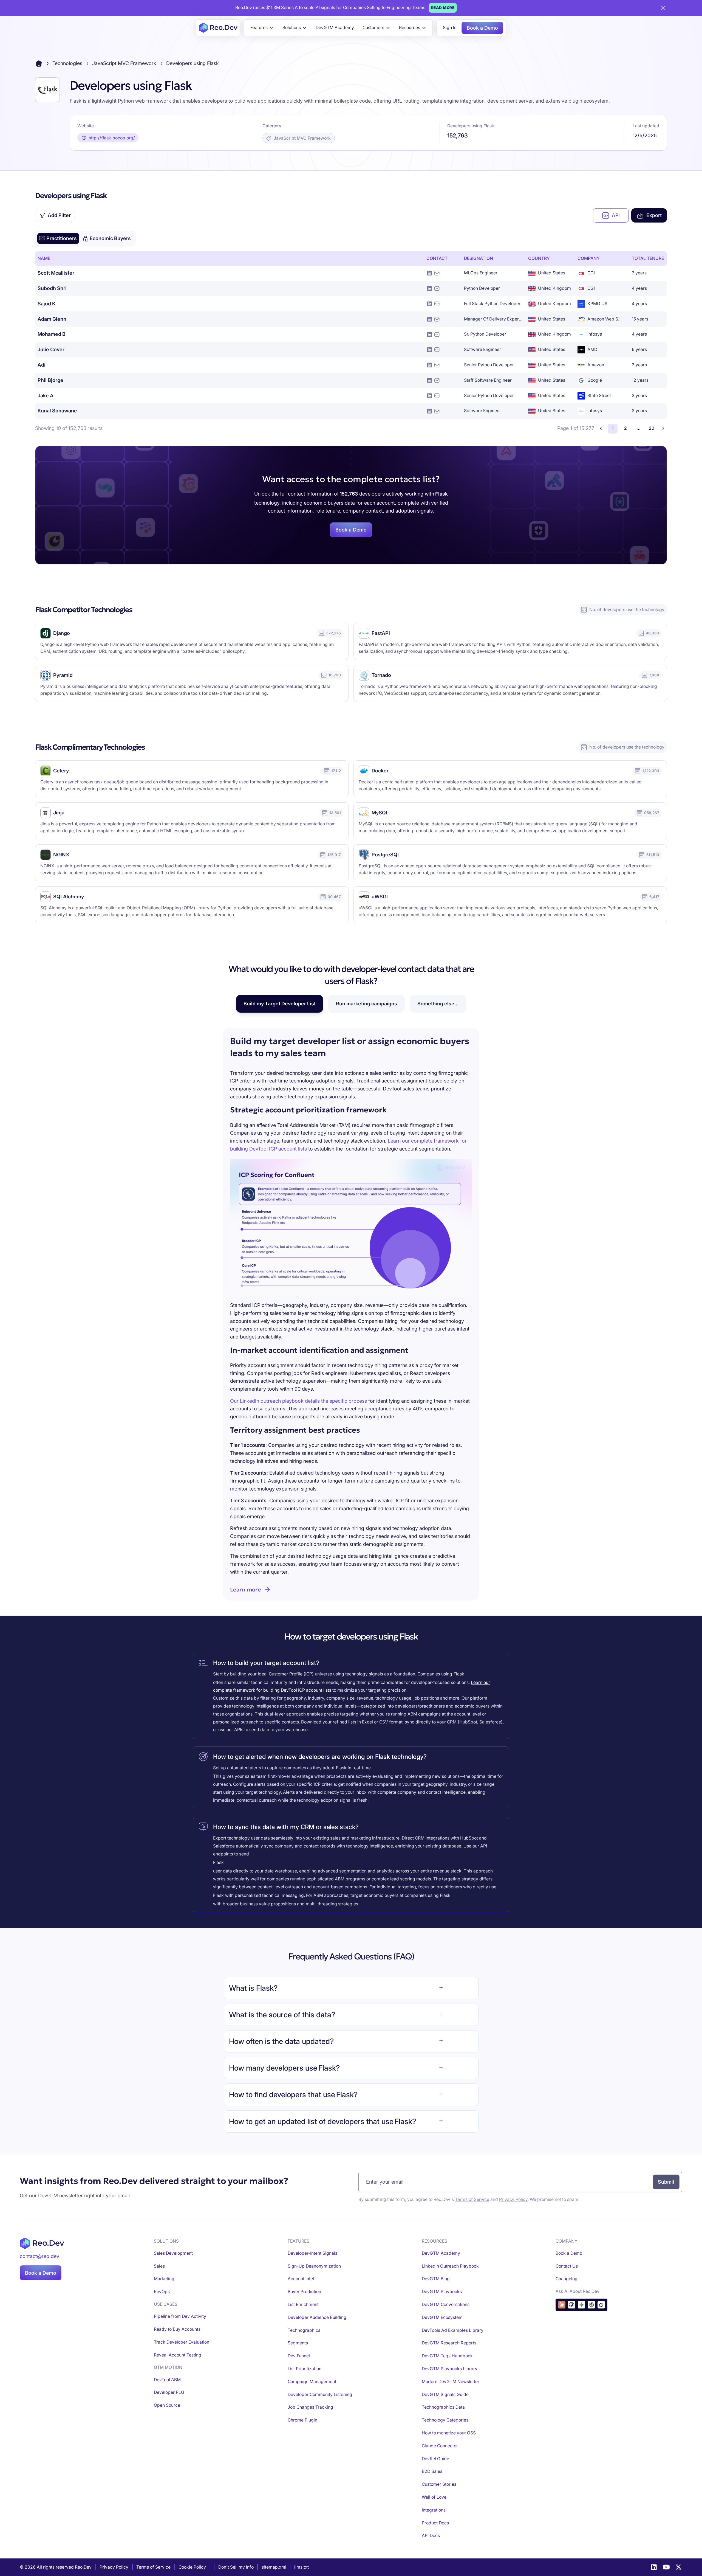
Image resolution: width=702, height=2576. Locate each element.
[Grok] (601, 2305)
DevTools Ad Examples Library (453, 2330)
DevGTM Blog (436, 2279)
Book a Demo (482, 28)
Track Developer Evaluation (182, 2342)
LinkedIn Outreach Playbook (450, 2266)
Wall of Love (434, 2497)
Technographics (304, 2330)
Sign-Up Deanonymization (314, 2266)
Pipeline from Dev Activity (180, 2316)
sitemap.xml (274, 2567)
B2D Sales (432, 2471)
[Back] (601, 428)
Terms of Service (472, 2199)
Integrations (434, 2510)
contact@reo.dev (39, 2256)
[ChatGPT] (572, 2305)
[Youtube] (666, 2567)
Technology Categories (445, 2420)
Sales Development (173, 2253)
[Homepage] (218, 28)
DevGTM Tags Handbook (447, 2356)
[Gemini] (581, 2305)
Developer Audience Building (317, 2317)
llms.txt (302, 2567)
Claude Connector (440, 2446)
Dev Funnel (299, 2356)
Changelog (567, 2279)
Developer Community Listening (320, 2394)
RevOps (162, 2292)
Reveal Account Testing (178, 2355)
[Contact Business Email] (437, 273)
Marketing (164, 2279)
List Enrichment (303, 2304)
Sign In (450, 28)
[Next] (663, 428)
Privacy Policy (513, 2199)
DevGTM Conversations (446, 2304)
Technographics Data (443, 2407)
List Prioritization (305, 2369)
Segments (298, 2343)
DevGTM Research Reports (449, 2343)
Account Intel (301, 2279)
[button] (262, 28)
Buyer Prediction (304, 2292)
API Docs (431, 2536)
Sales (159, 2266)
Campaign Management (312, 2382)
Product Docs (435, 2523)
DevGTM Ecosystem (442, 2317)
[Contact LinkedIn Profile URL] (430, 273)
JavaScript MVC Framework (124, 63)
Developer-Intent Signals (312, 2253)
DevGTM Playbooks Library (450, 2369)
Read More (443, 8)
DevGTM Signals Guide (445, 2394)
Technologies (67, 63)
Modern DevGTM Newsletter (451, 2382)
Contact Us (567, 2266)
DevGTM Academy (335, 28)
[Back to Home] (39, 64)
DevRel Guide (435, 2459)
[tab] (58, 238)
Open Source (167, 2405)
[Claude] (562, 2305)
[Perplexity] (591, 2305)
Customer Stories (439, 2484)
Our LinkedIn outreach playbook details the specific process (298, 1401)
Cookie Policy (192, 2567)
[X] (679, 2567)
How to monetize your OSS (449, 2433)
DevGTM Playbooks (442, 2292)
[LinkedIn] (654, 2567)
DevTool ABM (167, 2380)
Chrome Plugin (302, 2420)
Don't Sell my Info (236, 2567)
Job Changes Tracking (310, 2407)
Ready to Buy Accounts (177, 2329)
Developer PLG (169, 2392)
